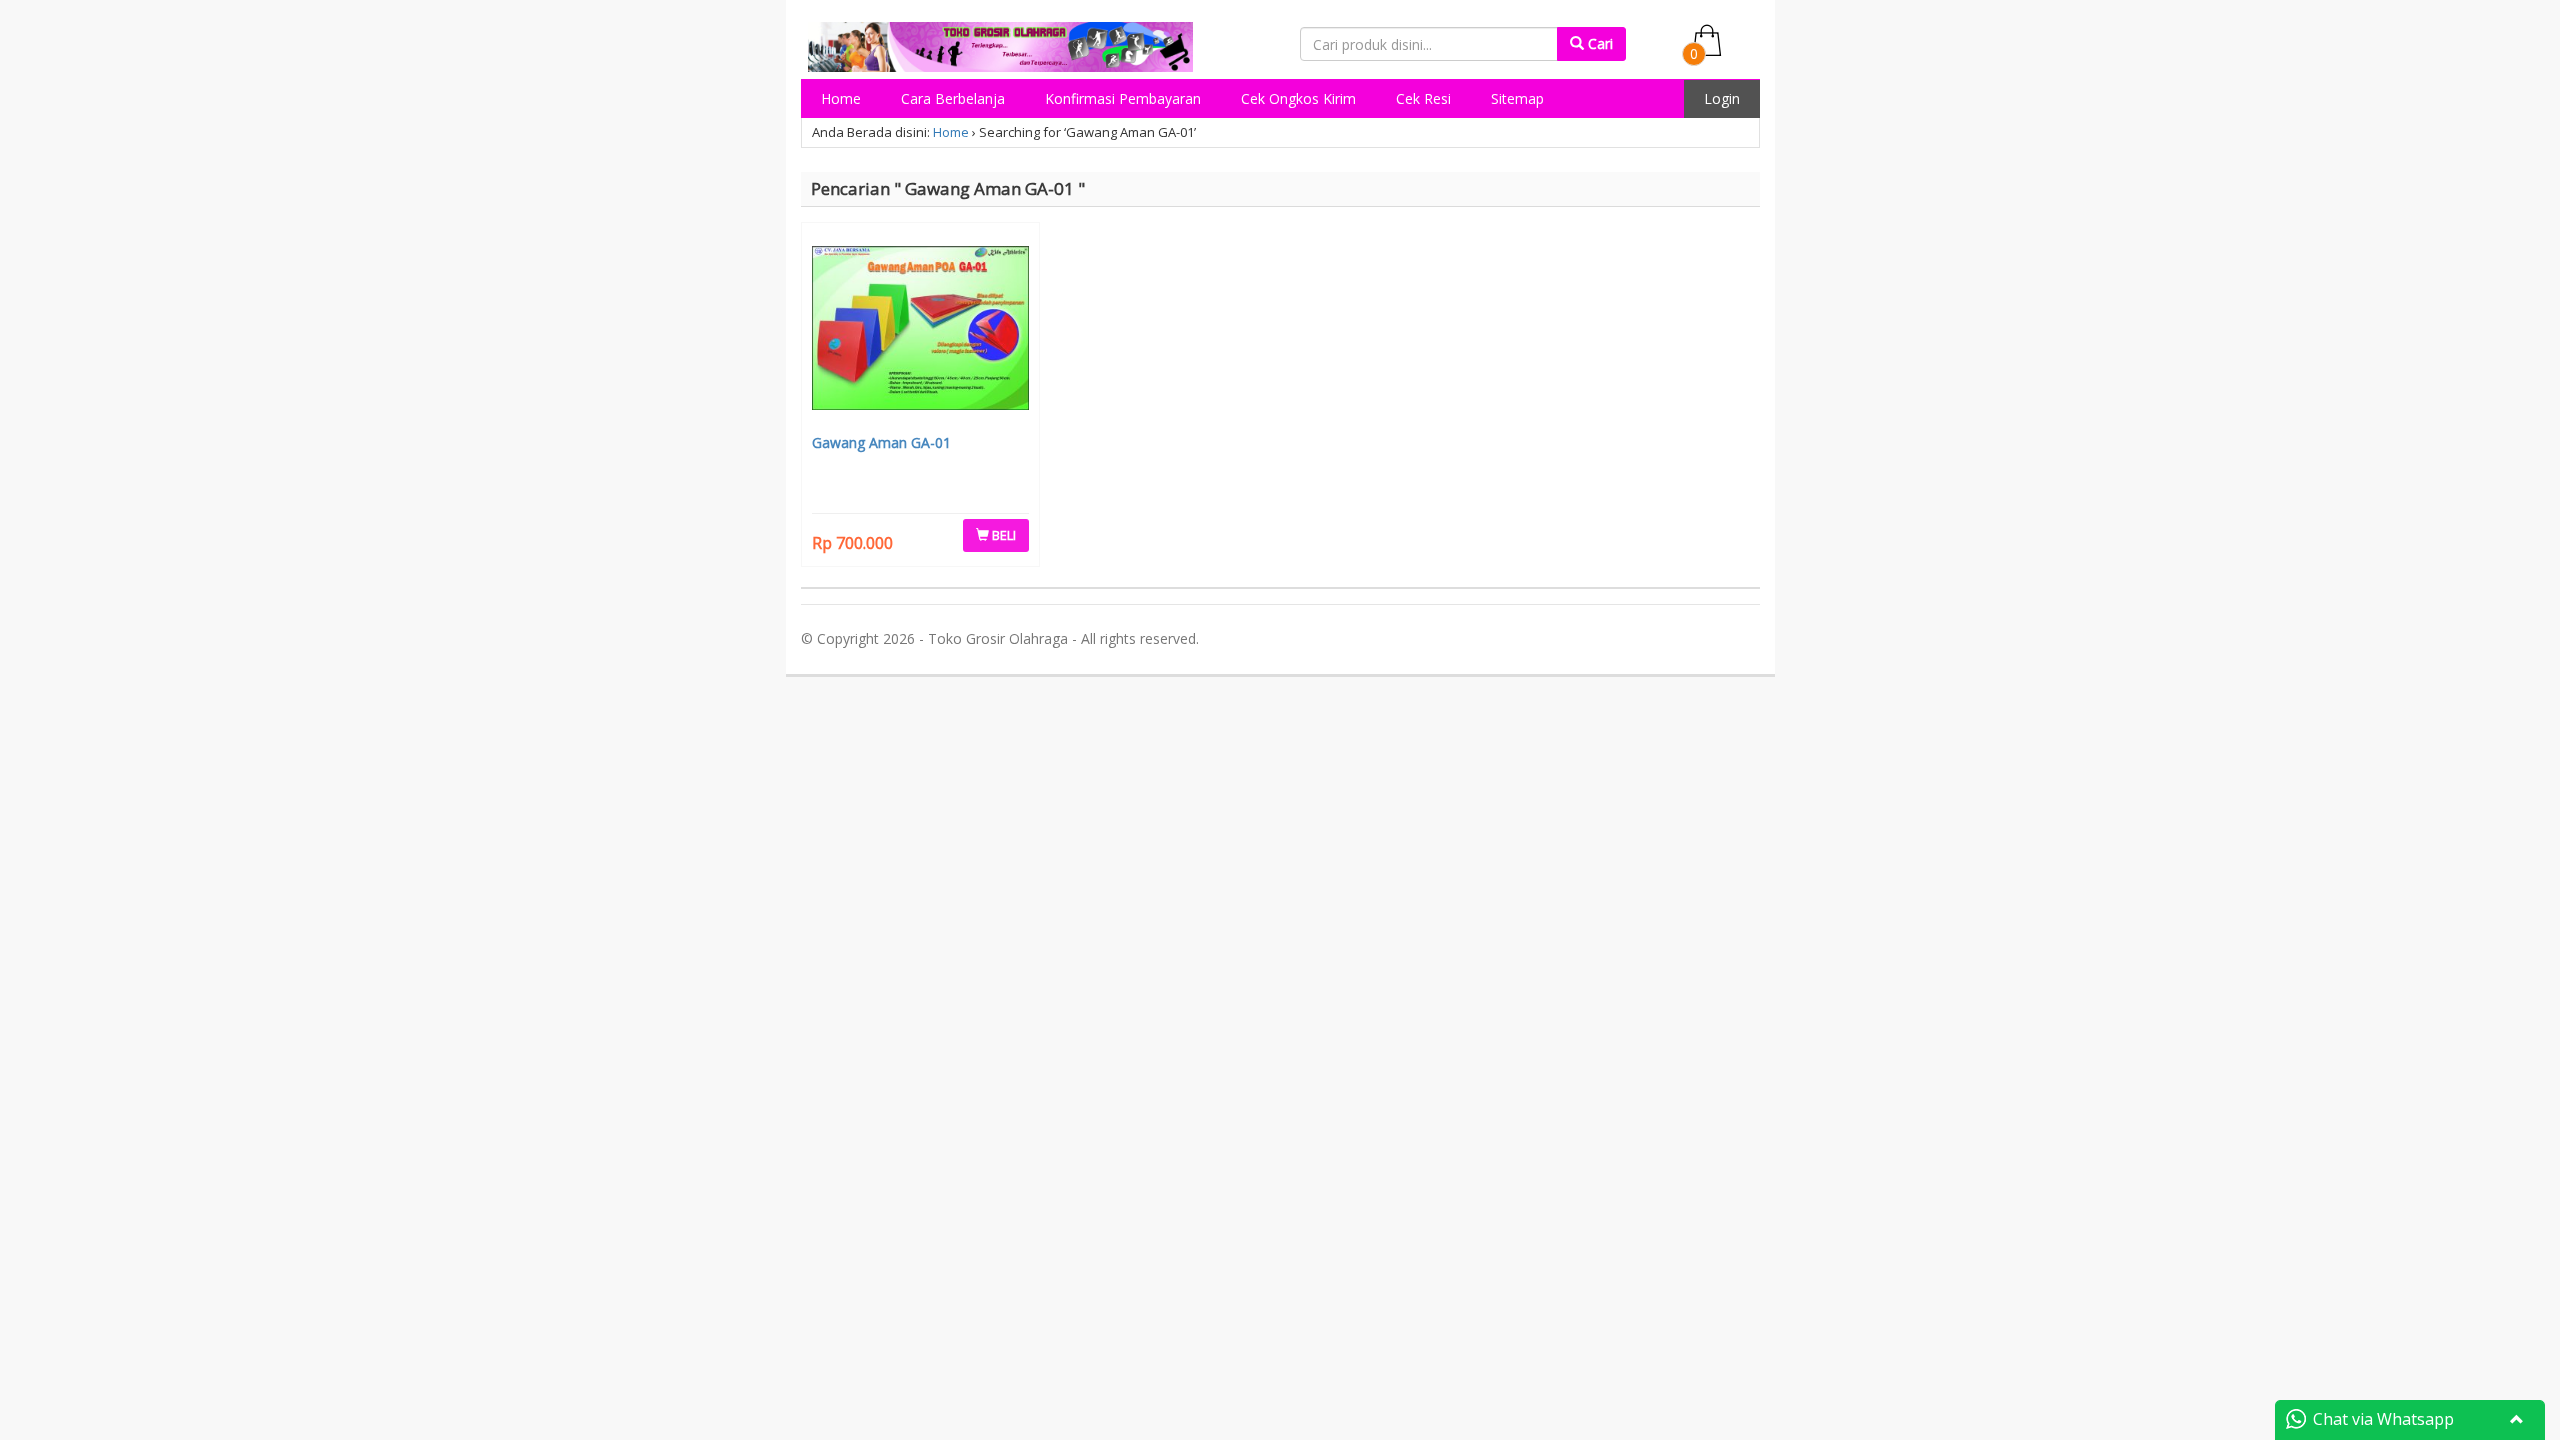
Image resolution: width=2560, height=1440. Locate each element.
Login (1722, 98)
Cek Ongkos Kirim (1298, 98)
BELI (1002, 535)
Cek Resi (1423, 98)
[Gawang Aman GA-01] (921, 330)
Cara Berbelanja (953, 98)
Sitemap (1517, 98)
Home (841, 98)
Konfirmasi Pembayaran (1123, 98)
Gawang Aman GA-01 (881, 442)
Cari (1598, 43)
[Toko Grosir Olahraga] (1001, 43)
